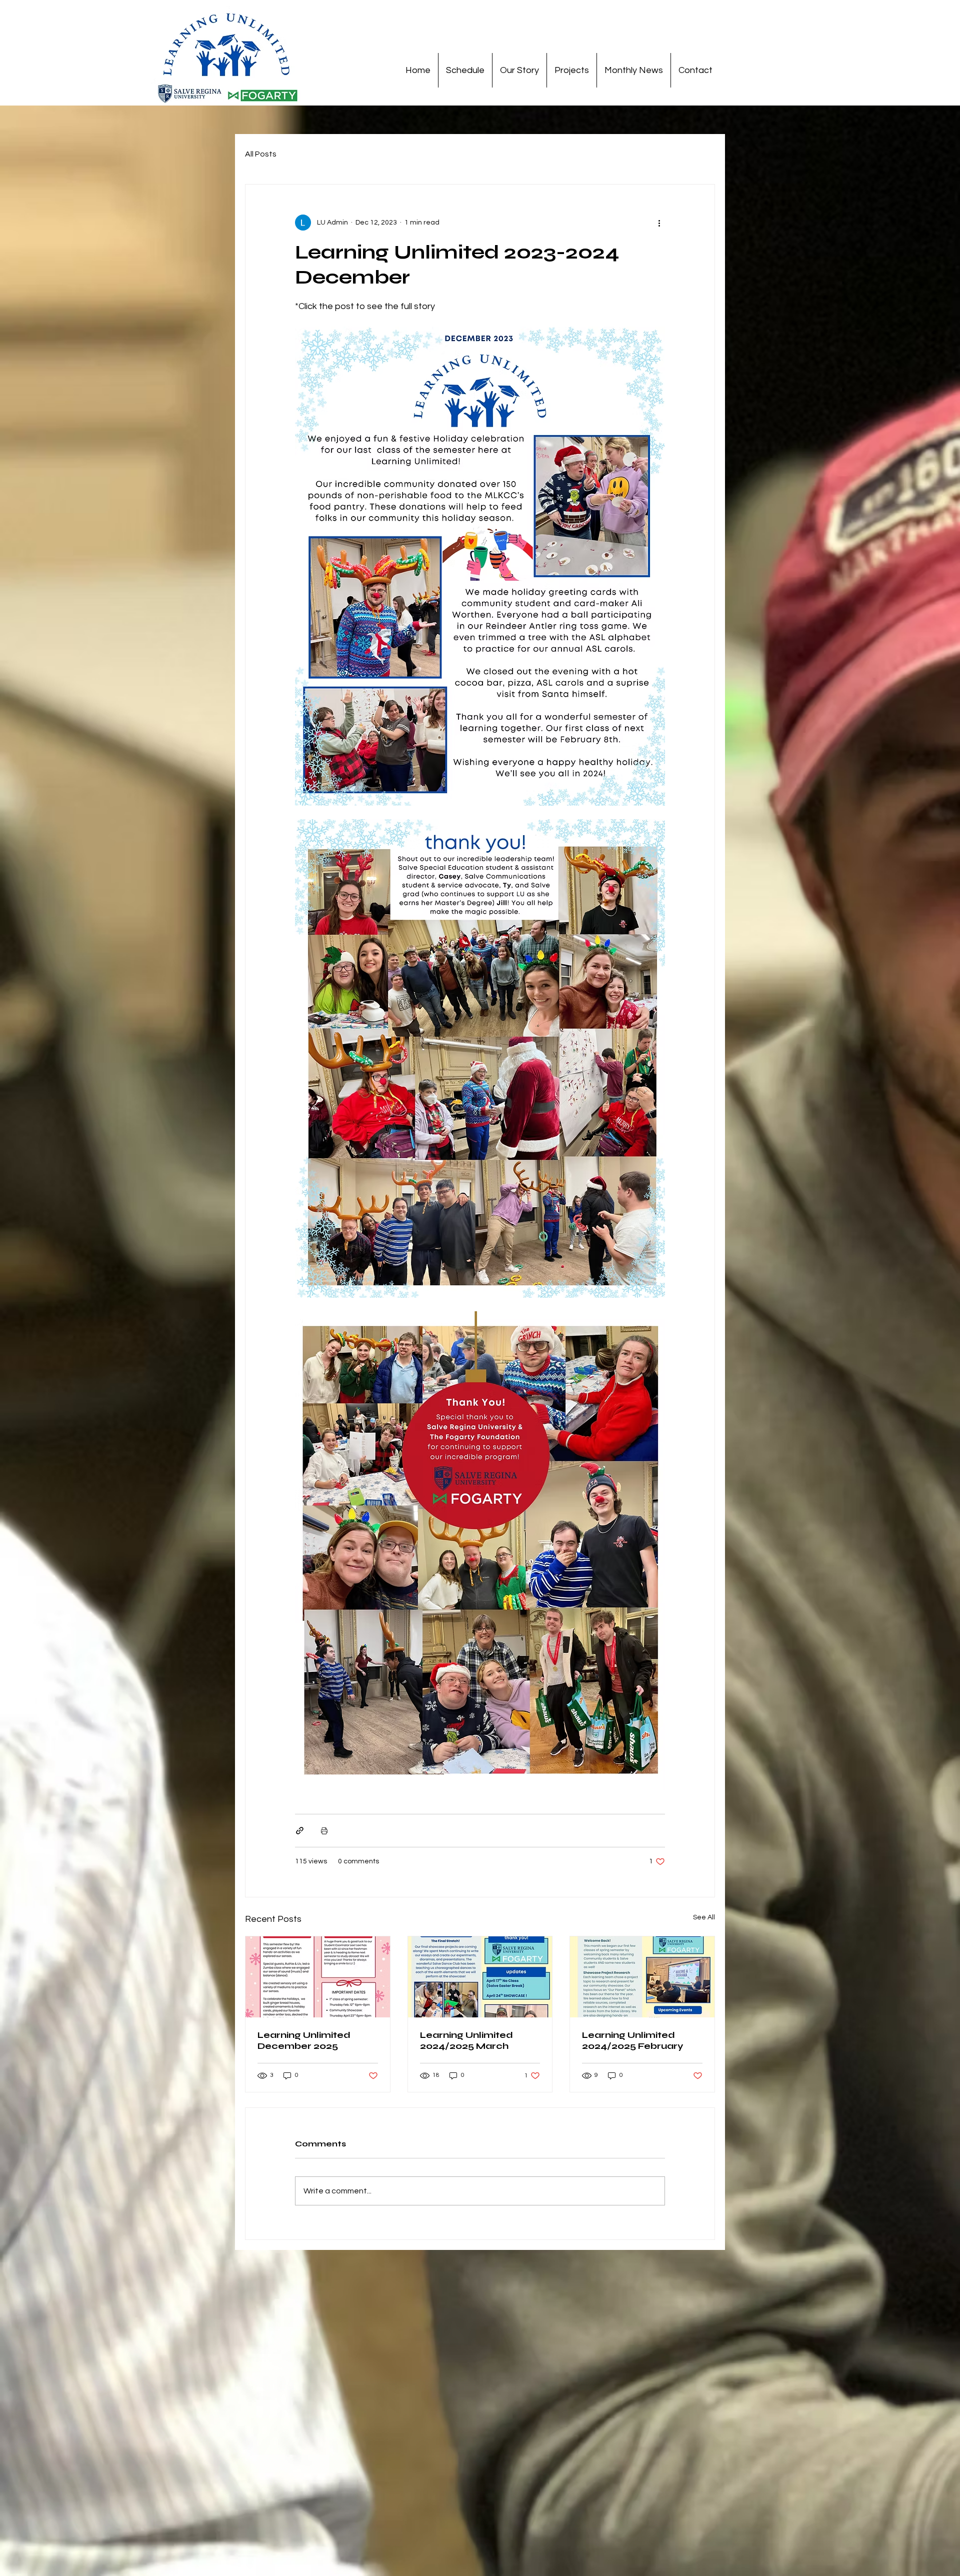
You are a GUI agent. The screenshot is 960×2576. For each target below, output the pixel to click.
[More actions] (659, 223)
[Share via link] (300, 1831)
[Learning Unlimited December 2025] (318, 1977)
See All (704, 1917)
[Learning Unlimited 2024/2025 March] (480, 1977)
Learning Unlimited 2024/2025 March (466, 2040)
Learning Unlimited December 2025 (304, 2040)
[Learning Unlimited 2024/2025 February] (642, 1977)
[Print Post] (324, 1831)
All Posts (261, 154)
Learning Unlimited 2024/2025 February (633, 2040)
